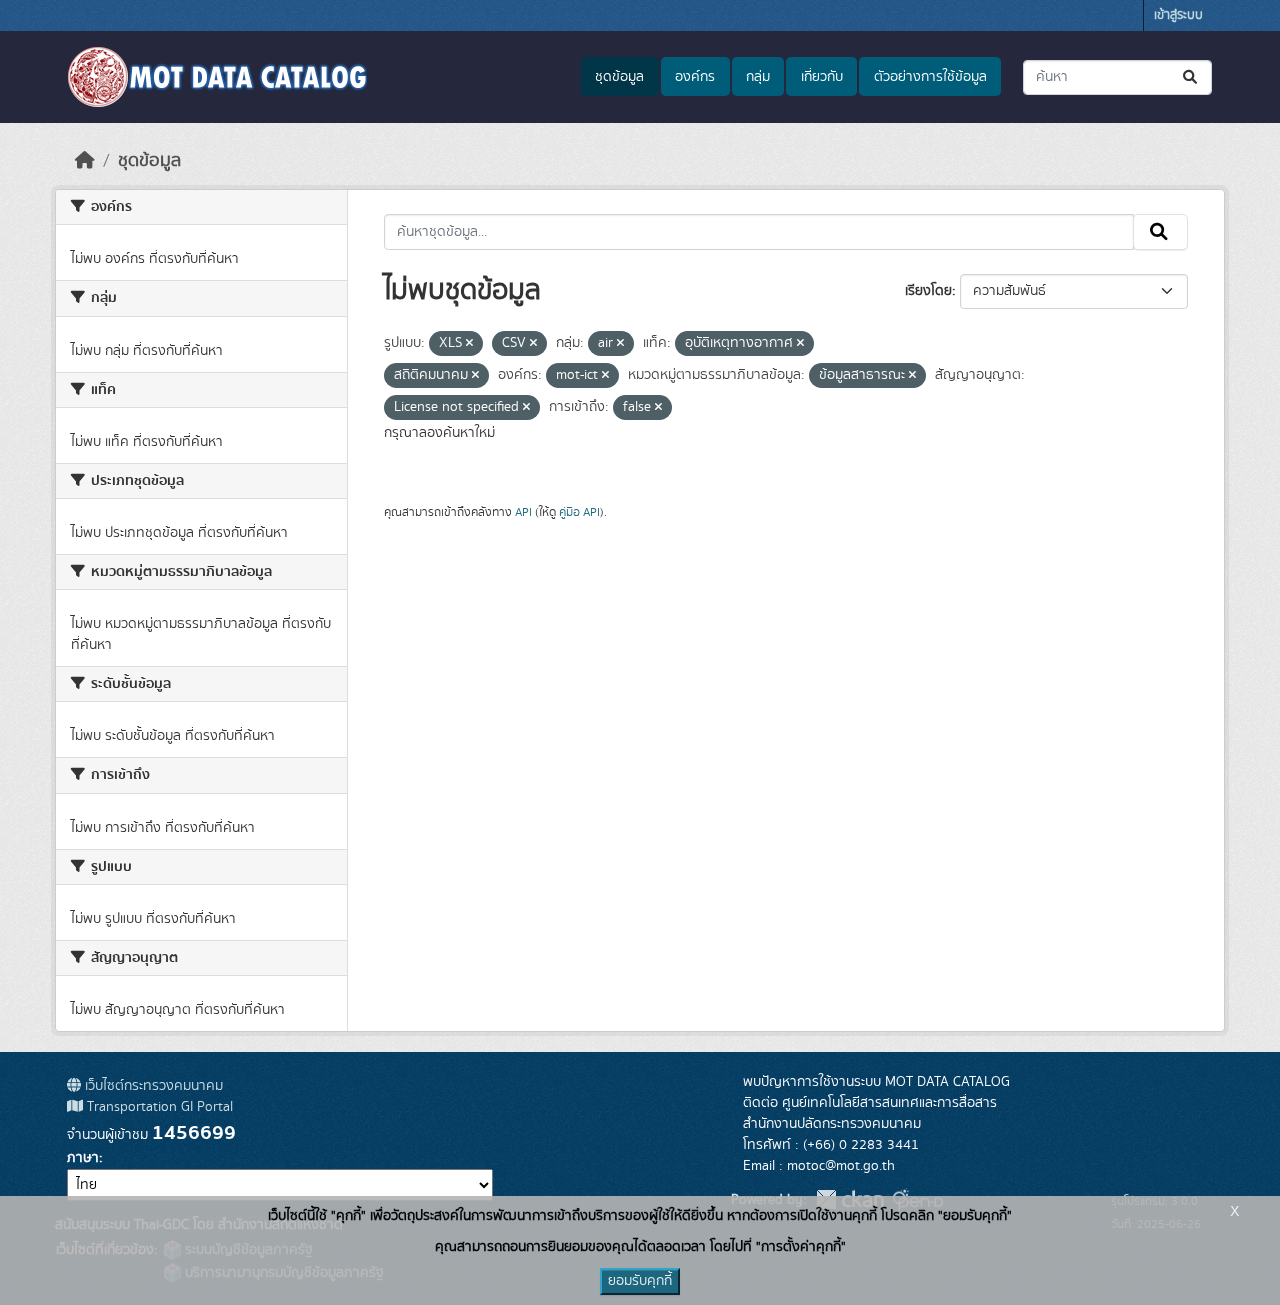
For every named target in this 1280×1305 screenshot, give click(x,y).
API (523, 512)
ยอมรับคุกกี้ (640, 1281)
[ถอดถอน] (469, 344)
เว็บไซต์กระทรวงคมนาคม (152, 1086)
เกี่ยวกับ (822, 77)
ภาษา (83, 1158)
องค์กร (695, 77)
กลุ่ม (758, 77)
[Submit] (1191, 77)
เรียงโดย (928, 291)
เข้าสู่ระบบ (1178, 15)
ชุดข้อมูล (619, 77)
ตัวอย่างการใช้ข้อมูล (930, 77)
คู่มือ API (579, 512)
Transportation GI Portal (158, 1107)
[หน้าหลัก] (85, 161)
